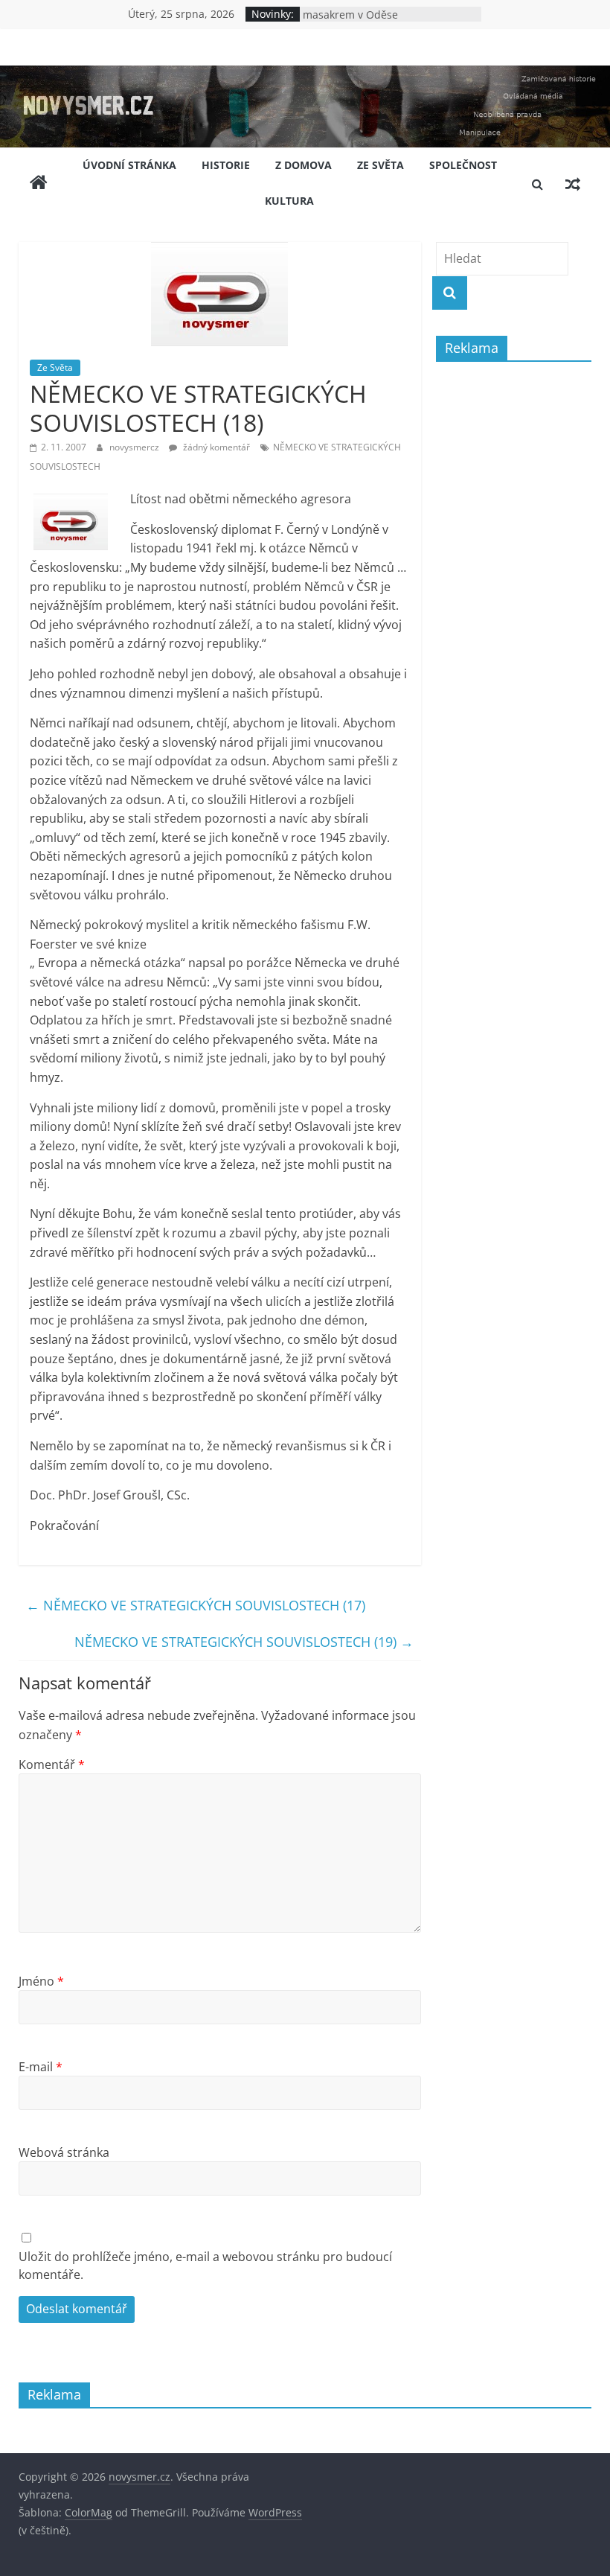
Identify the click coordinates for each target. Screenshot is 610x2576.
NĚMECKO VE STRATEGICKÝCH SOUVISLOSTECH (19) (244, 1642)
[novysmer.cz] (305, 74)
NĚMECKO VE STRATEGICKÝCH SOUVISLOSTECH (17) (196, 1605)
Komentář (52, 1764)
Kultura (289, 201)
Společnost (463, 165)
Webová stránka (64, 2152)
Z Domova (304, 165)
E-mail (41, 2067)
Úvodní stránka (129, 165)
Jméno (41, 1981)
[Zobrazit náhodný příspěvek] (573, 184)
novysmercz (135, 447)
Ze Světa (381, 165)
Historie (226, 165)
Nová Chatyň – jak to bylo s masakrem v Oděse (369, 19)
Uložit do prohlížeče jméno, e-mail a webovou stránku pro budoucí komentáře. (205, 2266)
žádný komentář (215, 447)
